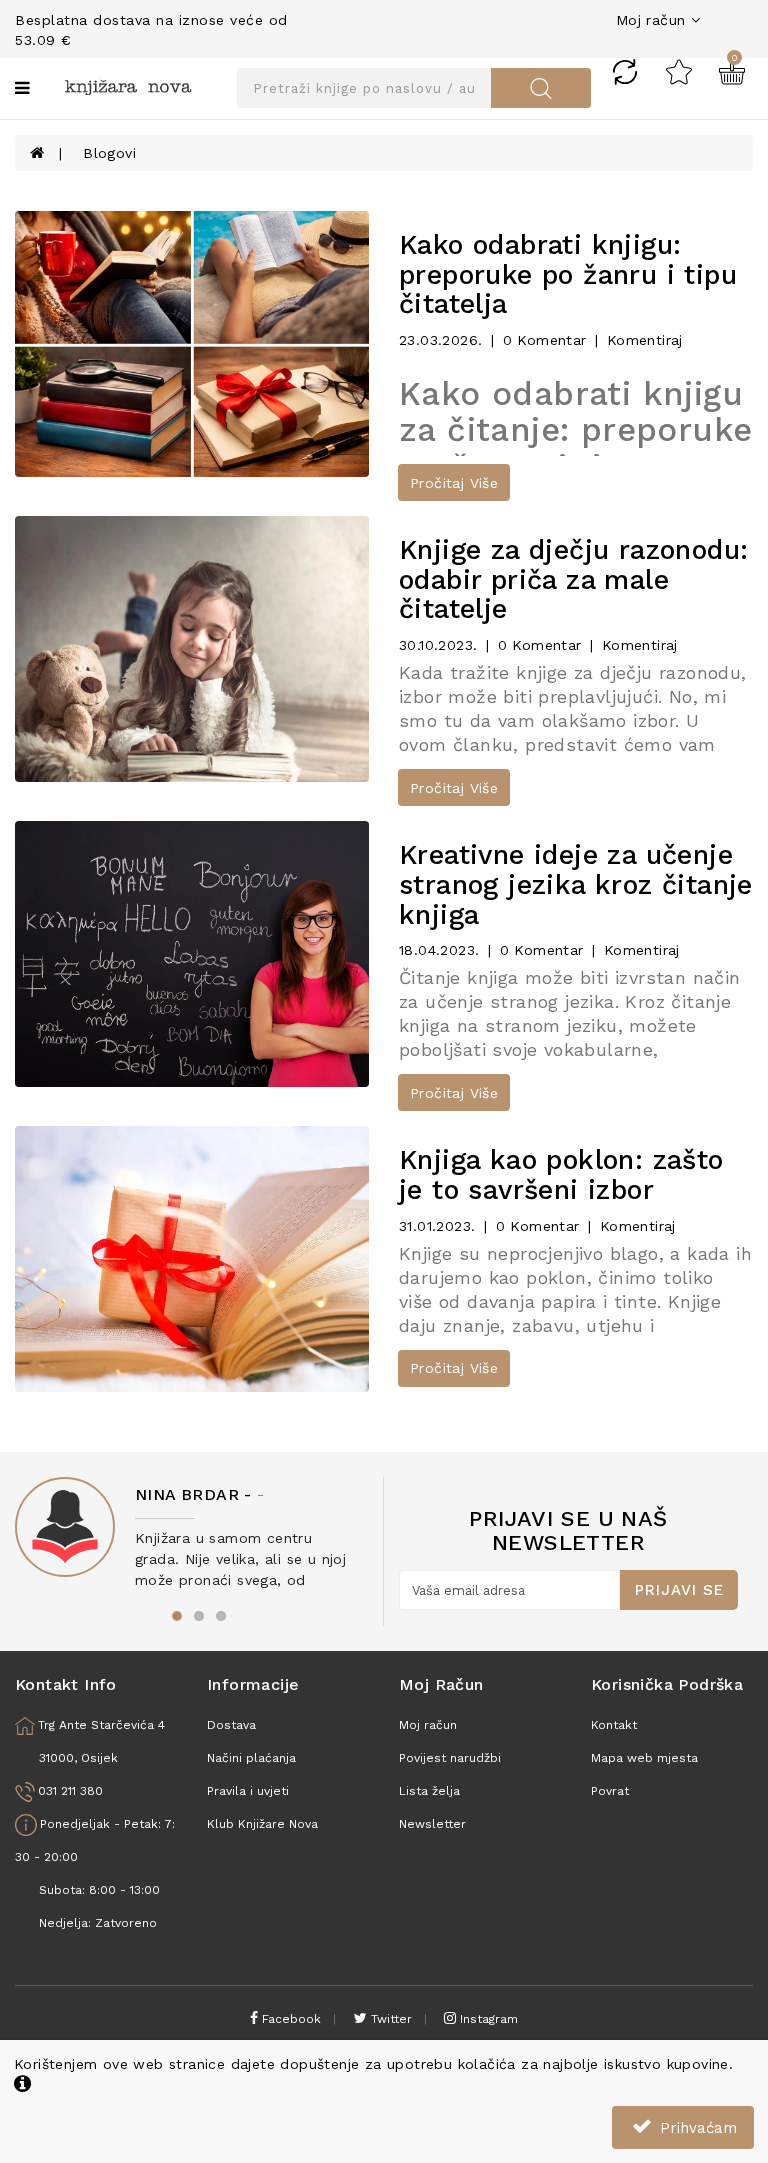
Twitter (389, 2019)
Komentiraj (645, 340)
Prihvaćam (696, 2128)
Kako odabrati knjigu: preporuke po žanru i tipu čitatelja (568, 274)
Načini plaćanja (251, 1758)
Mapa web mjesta (644, 1758)
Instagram (487, 2019)
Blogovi (109, 153)
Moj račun (428, 1725)
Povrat (610, 1791)
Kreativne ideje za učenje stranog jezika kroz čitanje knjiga (576, 884)
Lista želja (429, 1791)
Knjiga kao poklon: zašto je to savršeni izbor (561, 1175)
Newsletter (432, 1824)
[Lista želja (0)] (679, 71)
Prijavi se (679, 1590)
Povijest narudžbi (450, 1758)
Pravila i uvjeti (248, 1791)
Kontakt (614, 1725)
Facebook (289, 2019)
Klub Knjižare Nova (262, 1824)
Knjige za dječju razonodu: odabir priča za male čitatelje (573, 579)
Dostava (231, 1725)
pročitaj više (454, 483)
